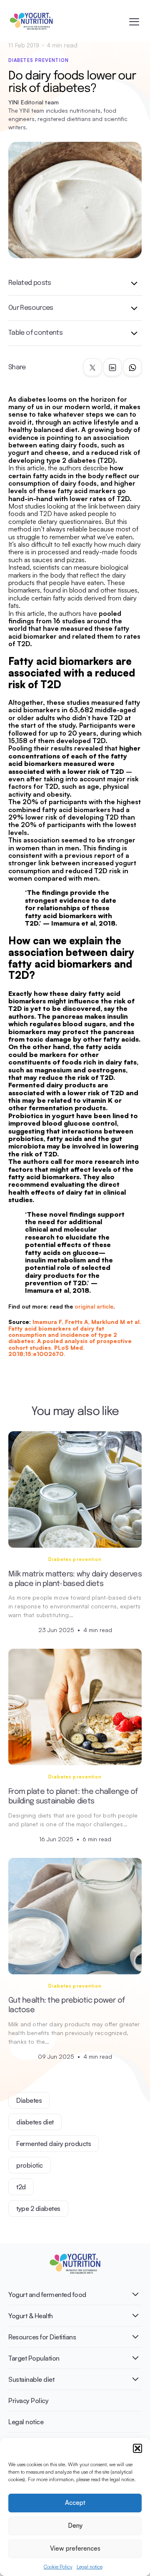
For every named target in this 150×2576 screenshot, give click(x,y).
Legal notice (90, 2567)
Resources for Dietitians (42, 2337)
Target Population (34, 2358)
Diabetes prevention (39, 60)
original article (94, 1307)
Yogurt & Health (31, 2316)
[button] (137, 2448)
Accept (75, 2503)
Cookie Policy (58, 2567)
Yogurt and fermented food (47, 2294)
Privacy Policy (28, 2401)
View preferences (75, 2548)
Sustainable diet (31, 2379)
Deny (75, 2525)
